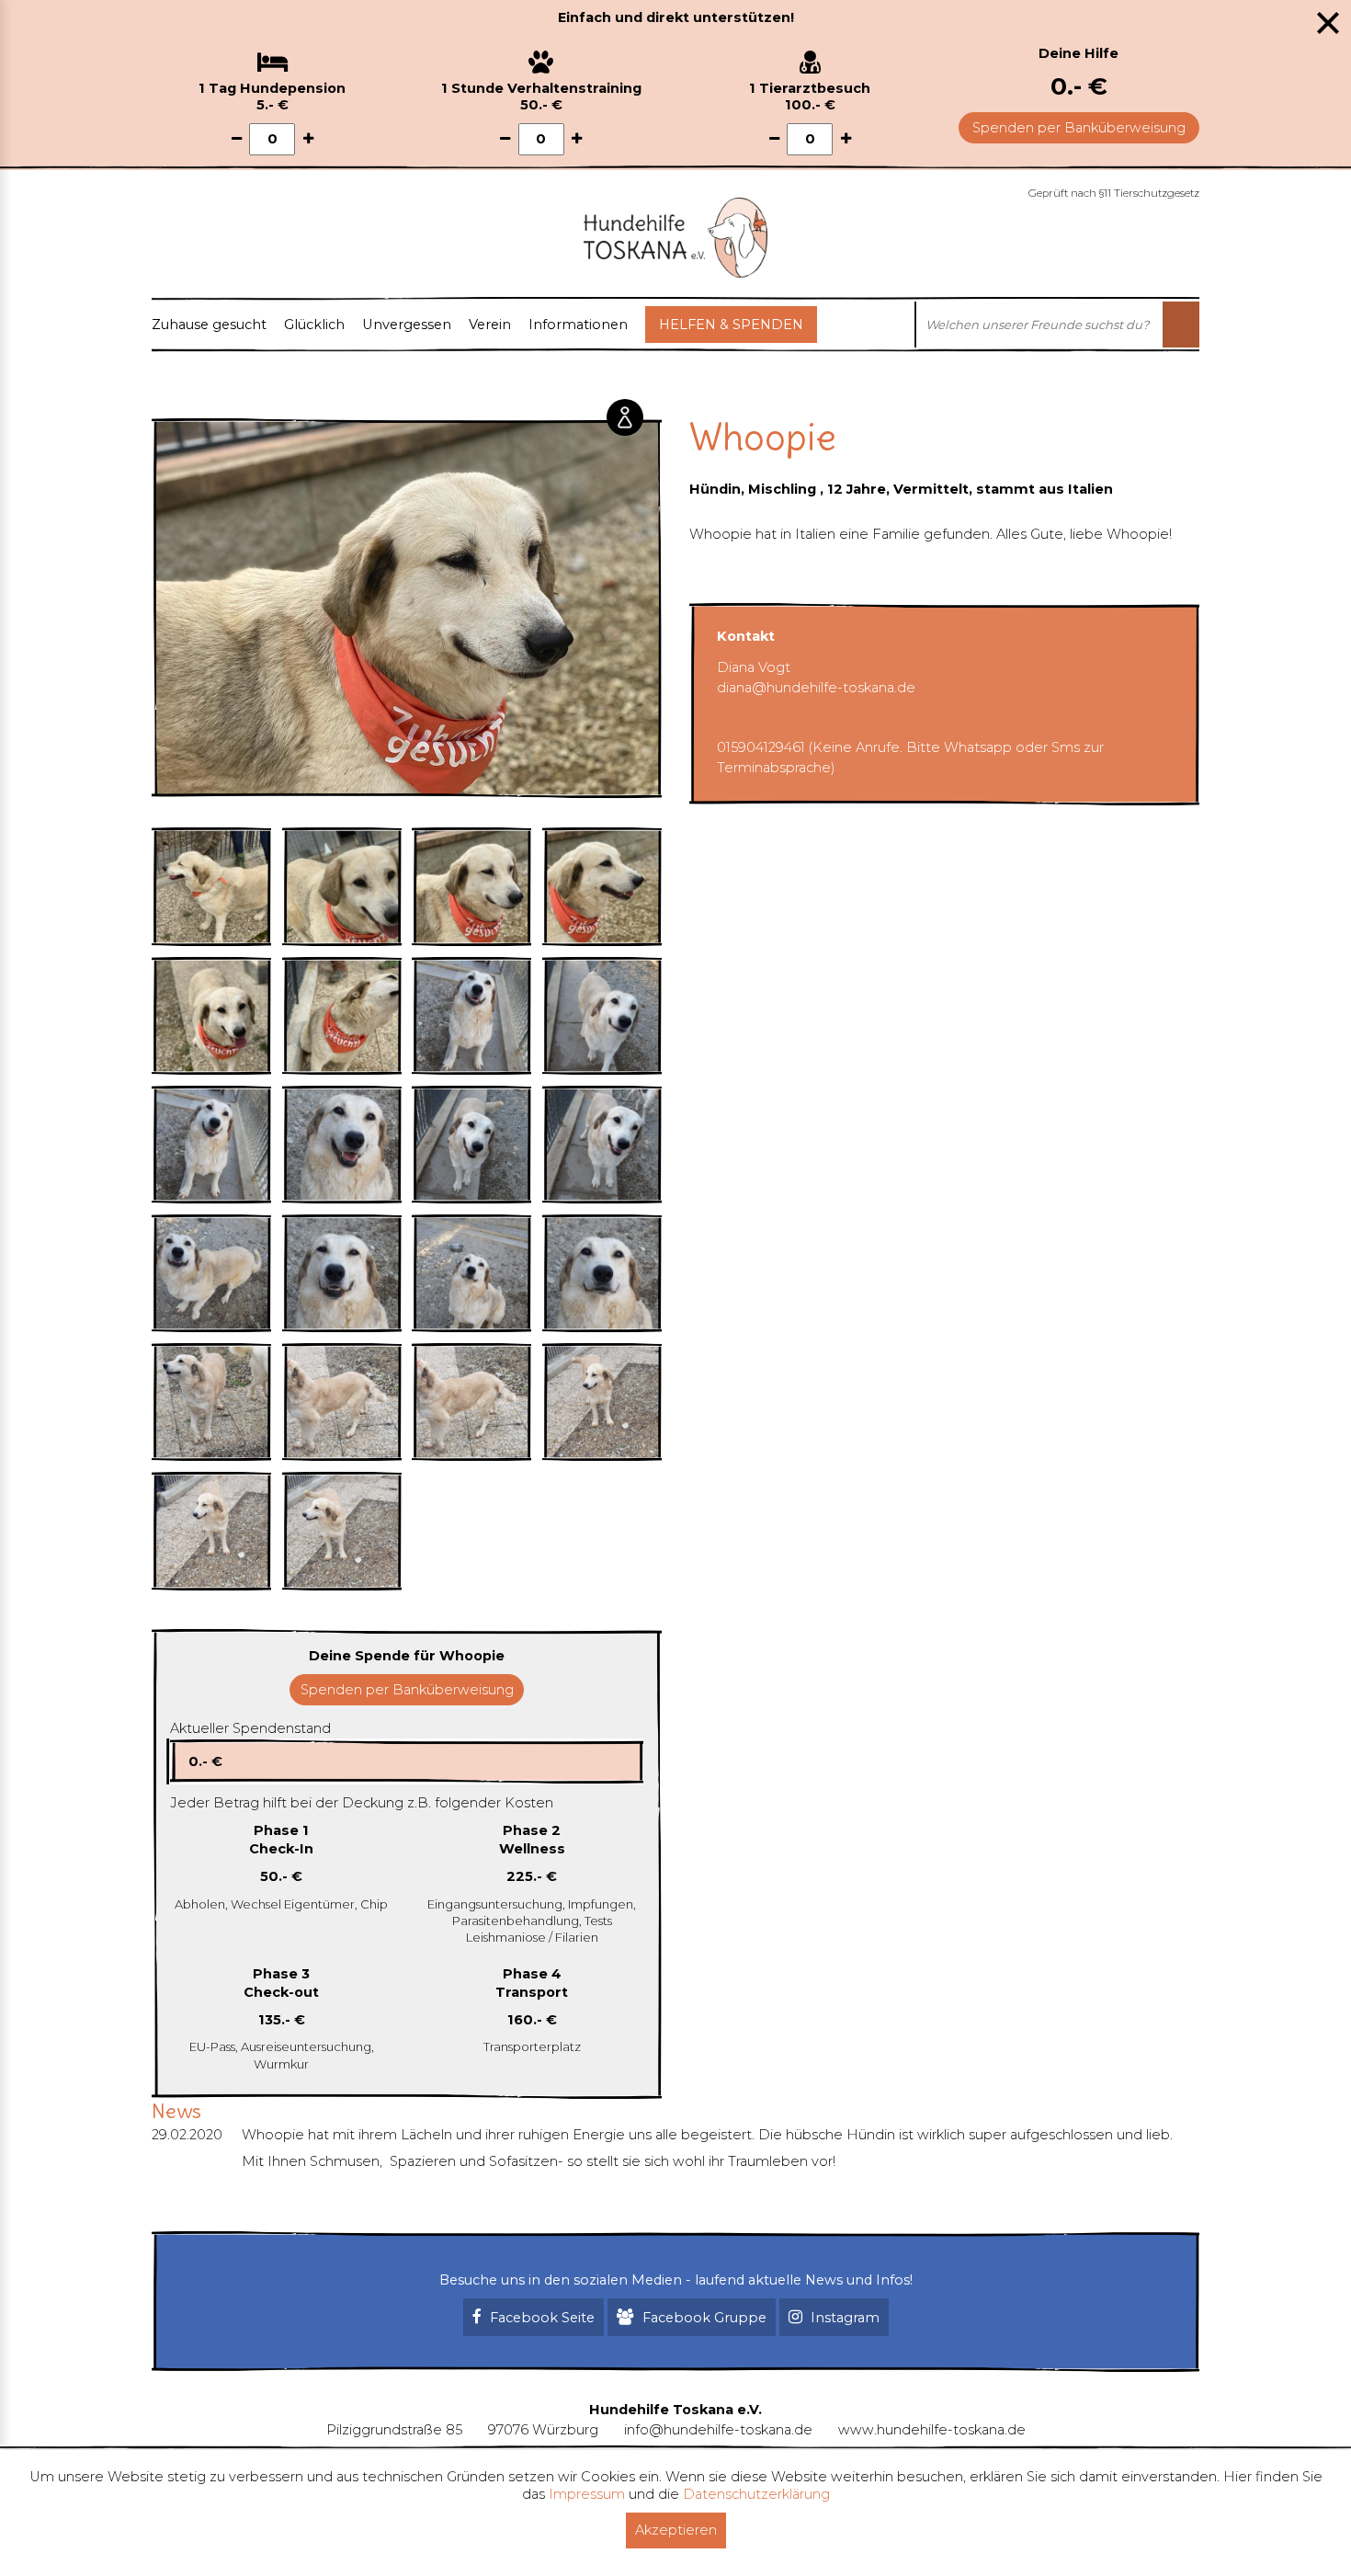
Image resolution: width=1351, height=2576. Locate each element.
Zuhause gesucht (209, 325)
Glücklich (314, 325)
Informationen (578, 325)
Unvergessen (407, 325)
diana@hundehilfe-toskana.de (816, 688)
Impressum (587, 2494)
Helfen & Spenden (731, 325)
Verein (490, 325)
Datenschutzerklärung (756, 2494)
